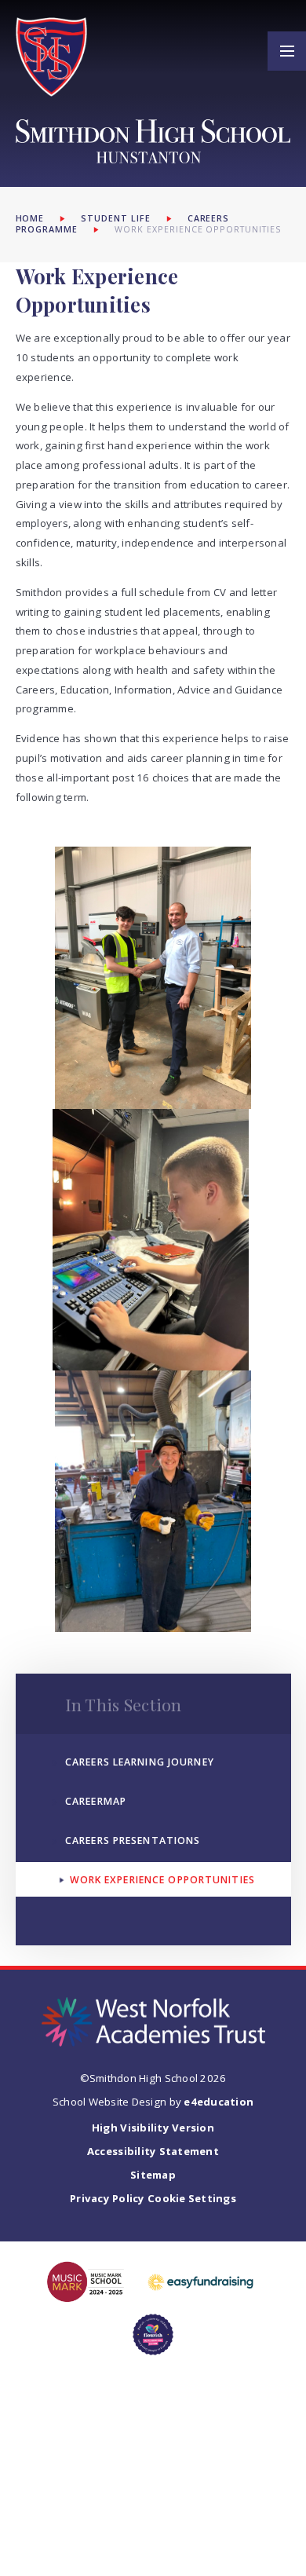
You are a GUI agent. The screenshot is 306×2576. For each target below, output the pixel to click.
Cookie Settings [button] (192, 2198)
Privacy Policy (107, 2198)
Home (30, 218)
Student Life (116, 218)
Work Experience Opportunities (198, 229)
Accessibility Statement (153, 2151)
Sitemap (153, 2175)
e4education (219, 2102)
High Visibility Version (153, 2128)
